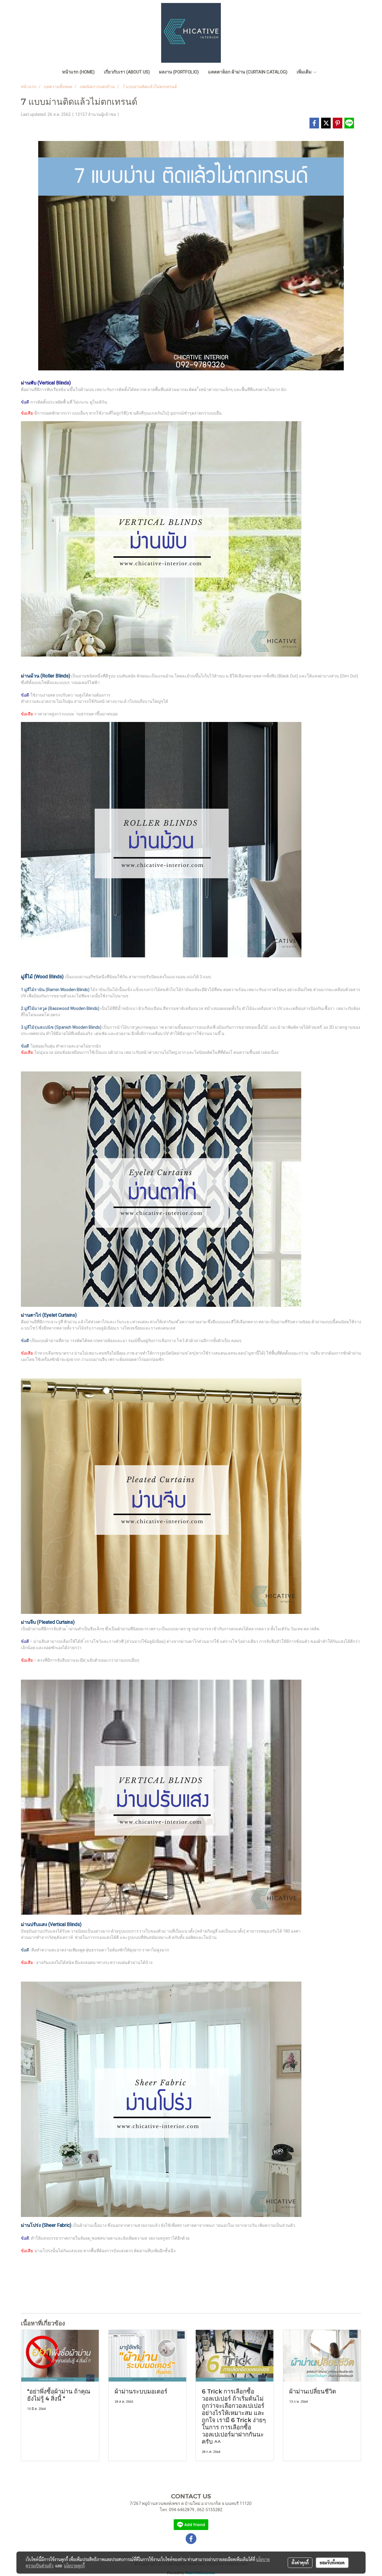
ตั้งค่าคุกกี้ (300, 2563)
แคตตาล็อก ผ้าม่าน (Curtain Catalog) (248, 72)
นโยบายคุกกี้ (74, 2566)
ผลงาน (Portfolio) (179, 72)
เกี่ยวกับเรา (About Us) (127, 72)
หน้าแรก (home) (78, 72)
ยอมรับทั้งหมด (332, 2563)
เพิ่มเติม (305, 72)
